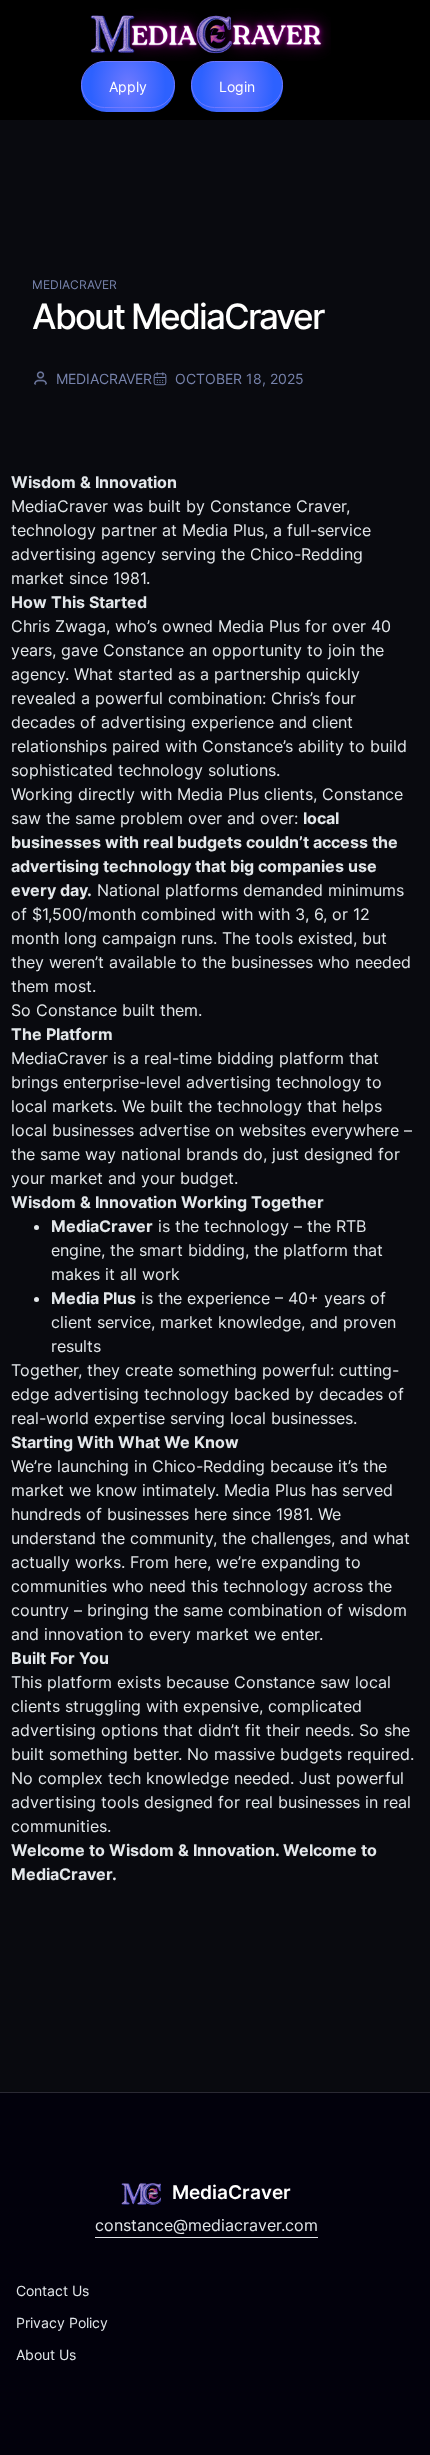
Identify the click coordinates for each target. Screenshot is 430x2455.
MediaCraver (74, 284)
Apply (128, 86)
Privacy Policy (62, 2322)
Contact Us (52, 2290)
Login (237, 86)
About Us (46, 2354)
